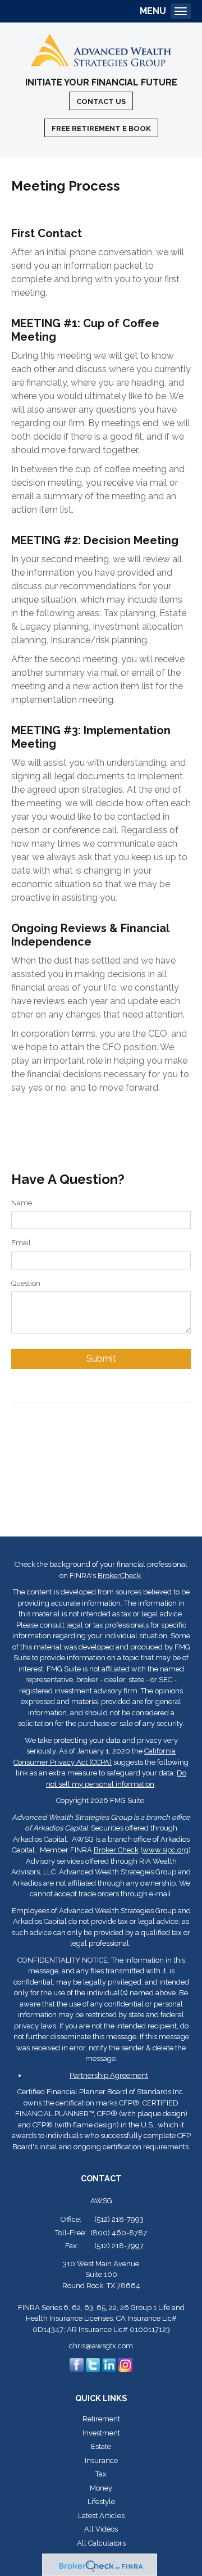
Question (26, 1283)
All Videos (101, 2529)
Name (22, 1203)
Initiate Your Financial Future (101, 83)
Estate (101, 2446)
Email (21, 1243)
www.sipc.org (166, 1850)
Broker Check (116, 1850)
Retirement (101, 2419)
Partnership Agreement (109, 2075)
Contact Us (101, 101)
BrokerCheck (119, 1576)
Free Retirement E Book (101, 128)
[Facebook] (77, 2364)
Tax (101, 2474)
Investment (101, 2433)
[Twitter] (93, 2364)
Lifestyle (101, 2502)
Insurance (101, 2460)
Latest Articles (101, 2516)
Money (101, 2488)
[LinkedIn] (109, 2364)
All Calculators (101, 2543)
